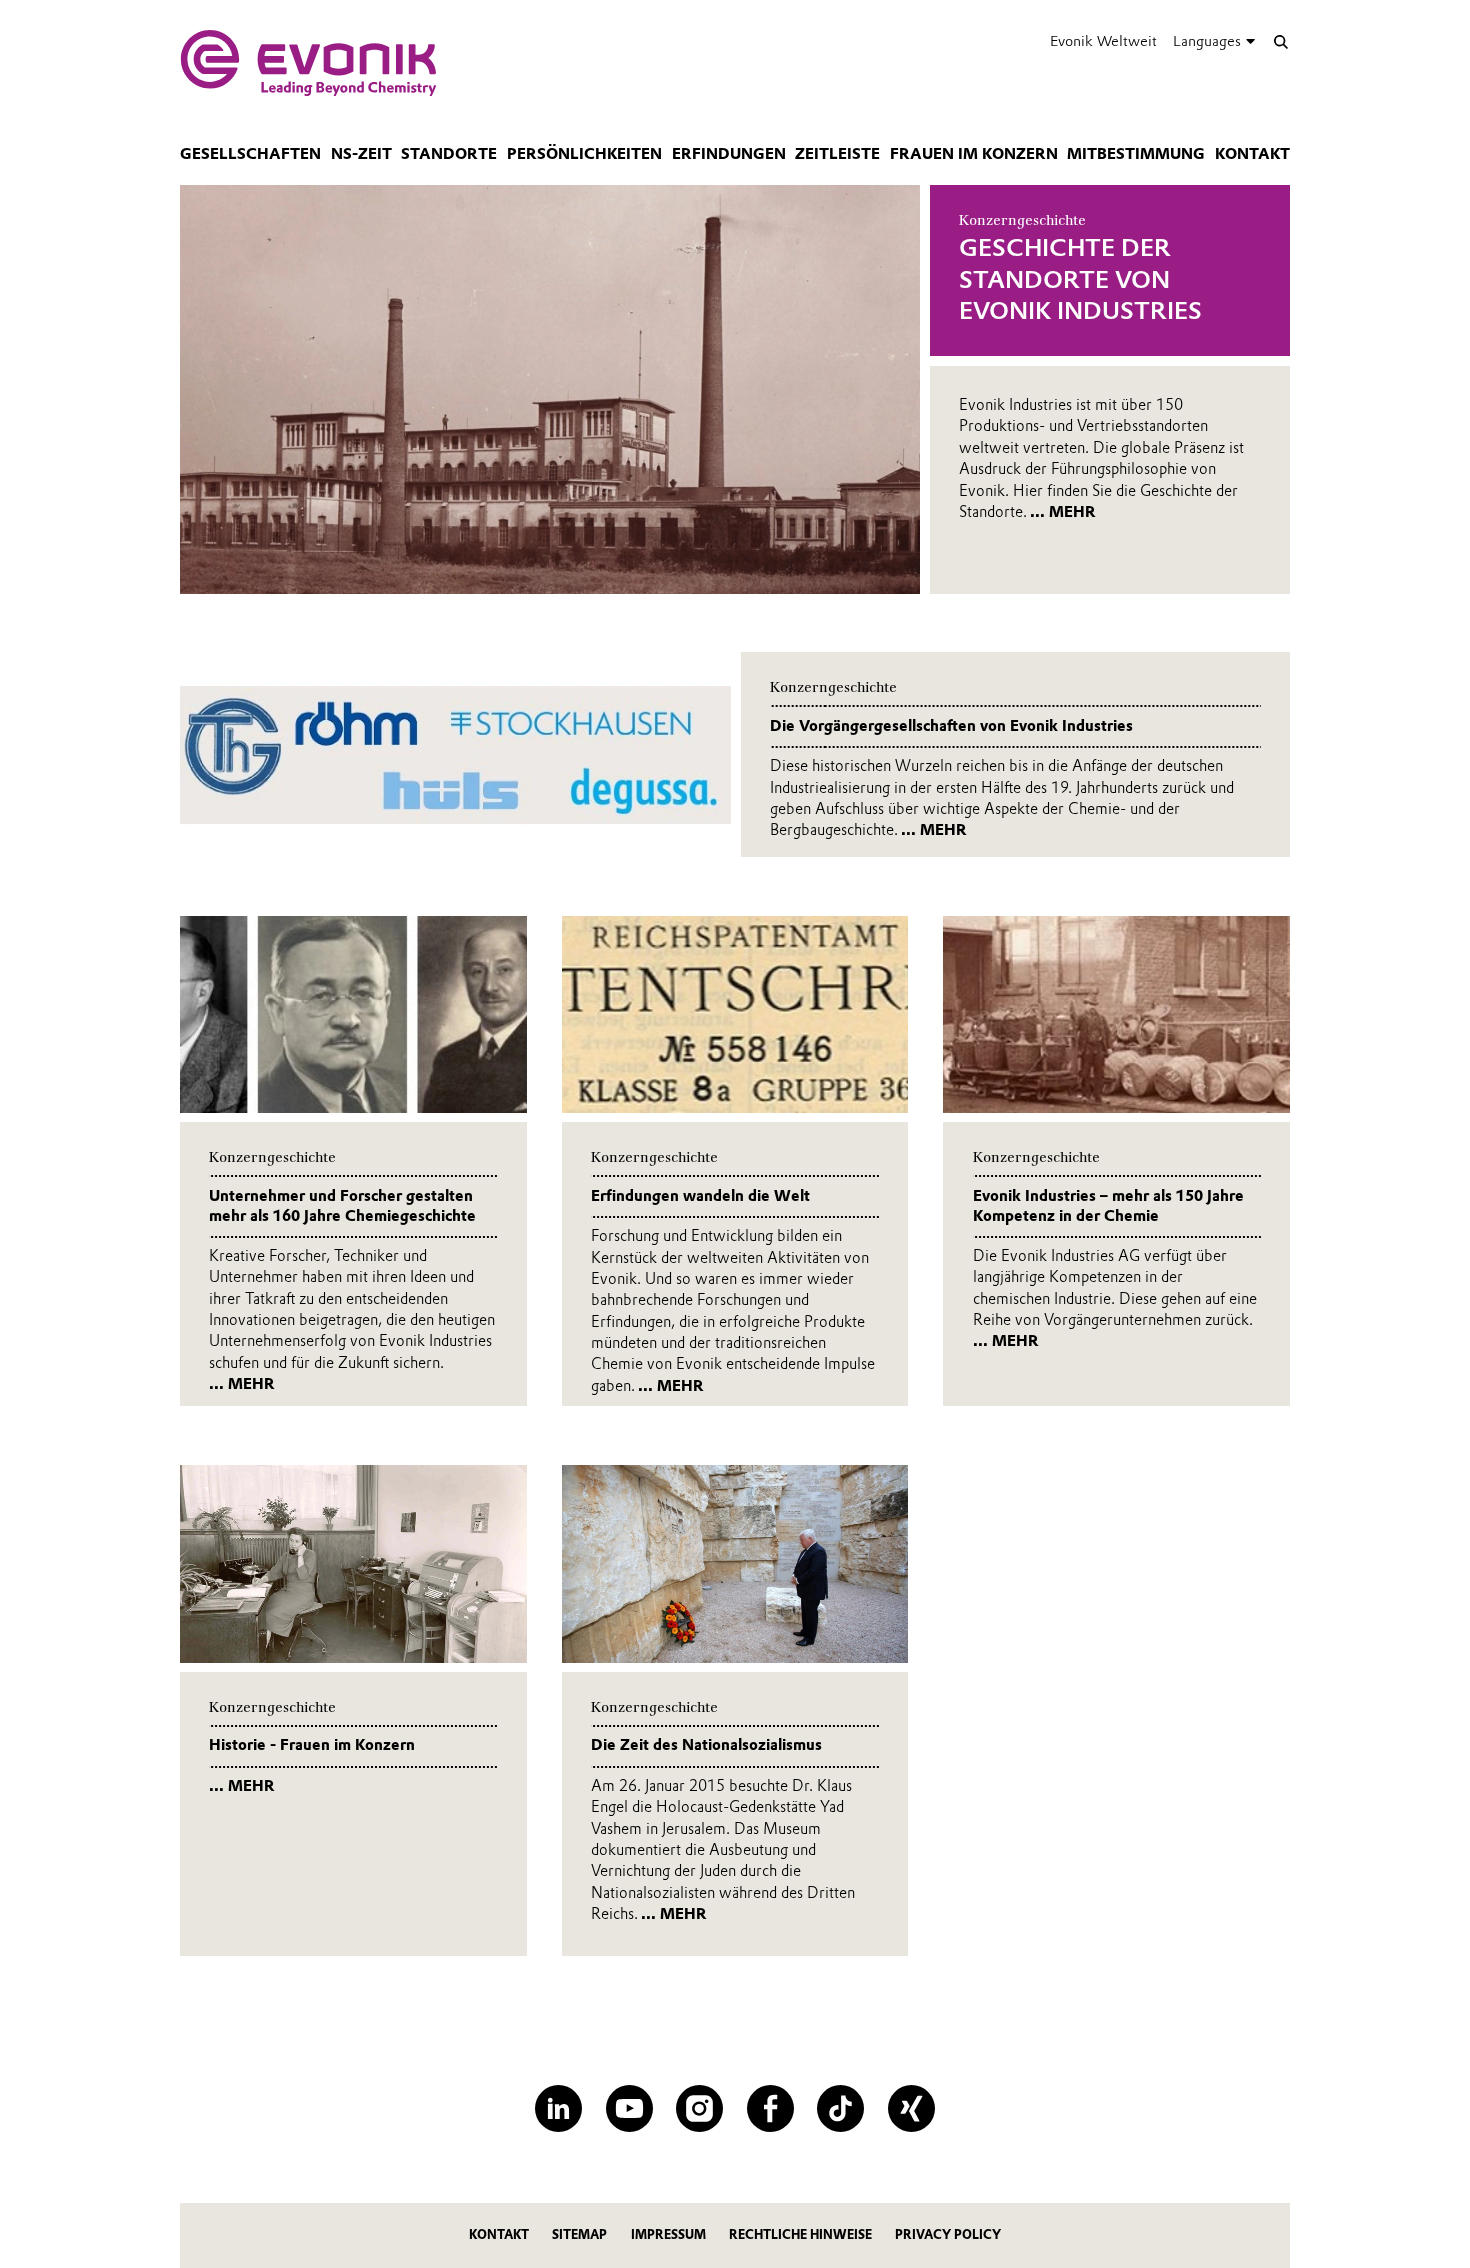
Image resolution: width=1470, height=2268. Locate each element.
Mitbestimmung (1136, 154)
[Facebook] (770, 2108)
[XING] (911, 2108)
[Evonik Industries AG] (308, 63)
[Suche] (1280, 41)
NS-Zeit (361, 154)
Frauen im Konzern (974, 154)
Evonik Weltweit (1103, 41)
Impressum (668, 2234)
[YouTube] (629, 2108)
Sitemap (579, 2234)
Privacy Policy (948, 2234)
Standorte (449, 154)
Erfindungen (729, 154)
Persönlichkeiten (584, 154)
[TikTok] (840, 2108)
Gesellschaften (250, 154)
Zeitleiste (837, 154)
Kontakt (1252, 154)
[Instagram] (699, 2108)
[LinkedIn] (558, 2108)
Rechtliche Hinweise (800, 2234)
